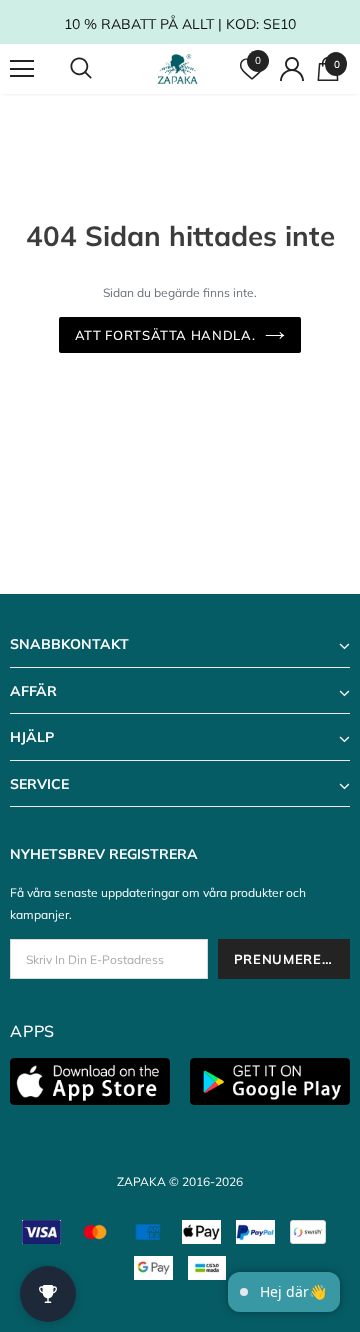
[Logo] (177, 69)
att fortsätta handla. (165, 335)
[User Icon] (292, 69)
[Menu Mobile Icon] (22, 69)
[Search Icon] (100, 69)
